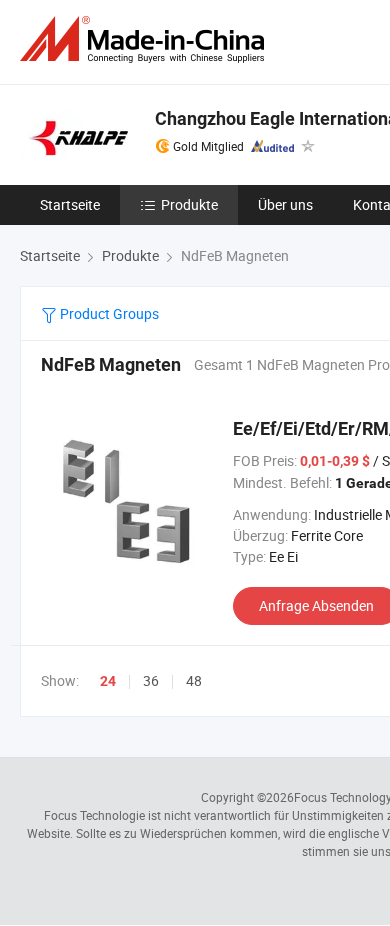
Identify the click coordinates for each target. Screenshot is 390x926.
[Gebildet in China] (146, 39)
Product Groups (108, 313)
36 (151, 680)
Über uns (285, 204)
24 (108, 681)
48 (194, 680)
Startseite (70, 204)
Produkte (189, 204)
